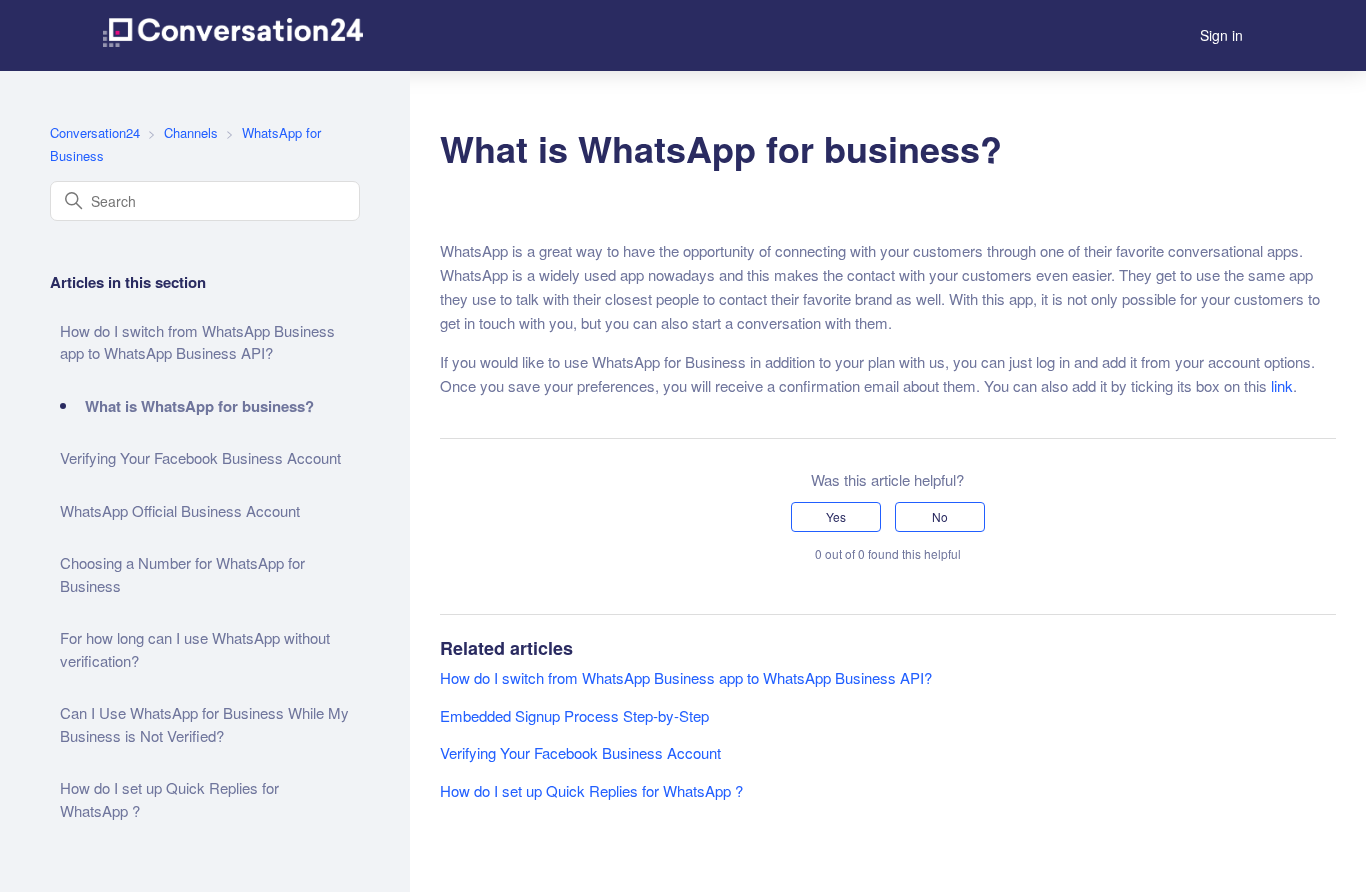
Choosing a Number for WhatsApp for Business (182, 574)
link (1282, 385)
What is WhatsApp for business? (199, 406)
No (940, 516)
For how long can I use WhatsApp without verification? (195, 649)
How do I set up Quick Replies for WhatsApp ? (169, 799)
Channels (191, 132)
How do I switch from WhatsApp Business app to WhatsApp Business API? (197, 342)
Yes (836, 516)
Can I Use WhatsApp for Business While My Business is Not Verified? (204, 724)
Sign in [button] (1221, 35)
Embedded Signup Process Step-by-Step (574, 715)
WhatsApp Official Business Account (180, 510)
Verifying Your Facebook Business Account (200, 457)
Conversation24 (95, 132)
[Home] (233, 35)
